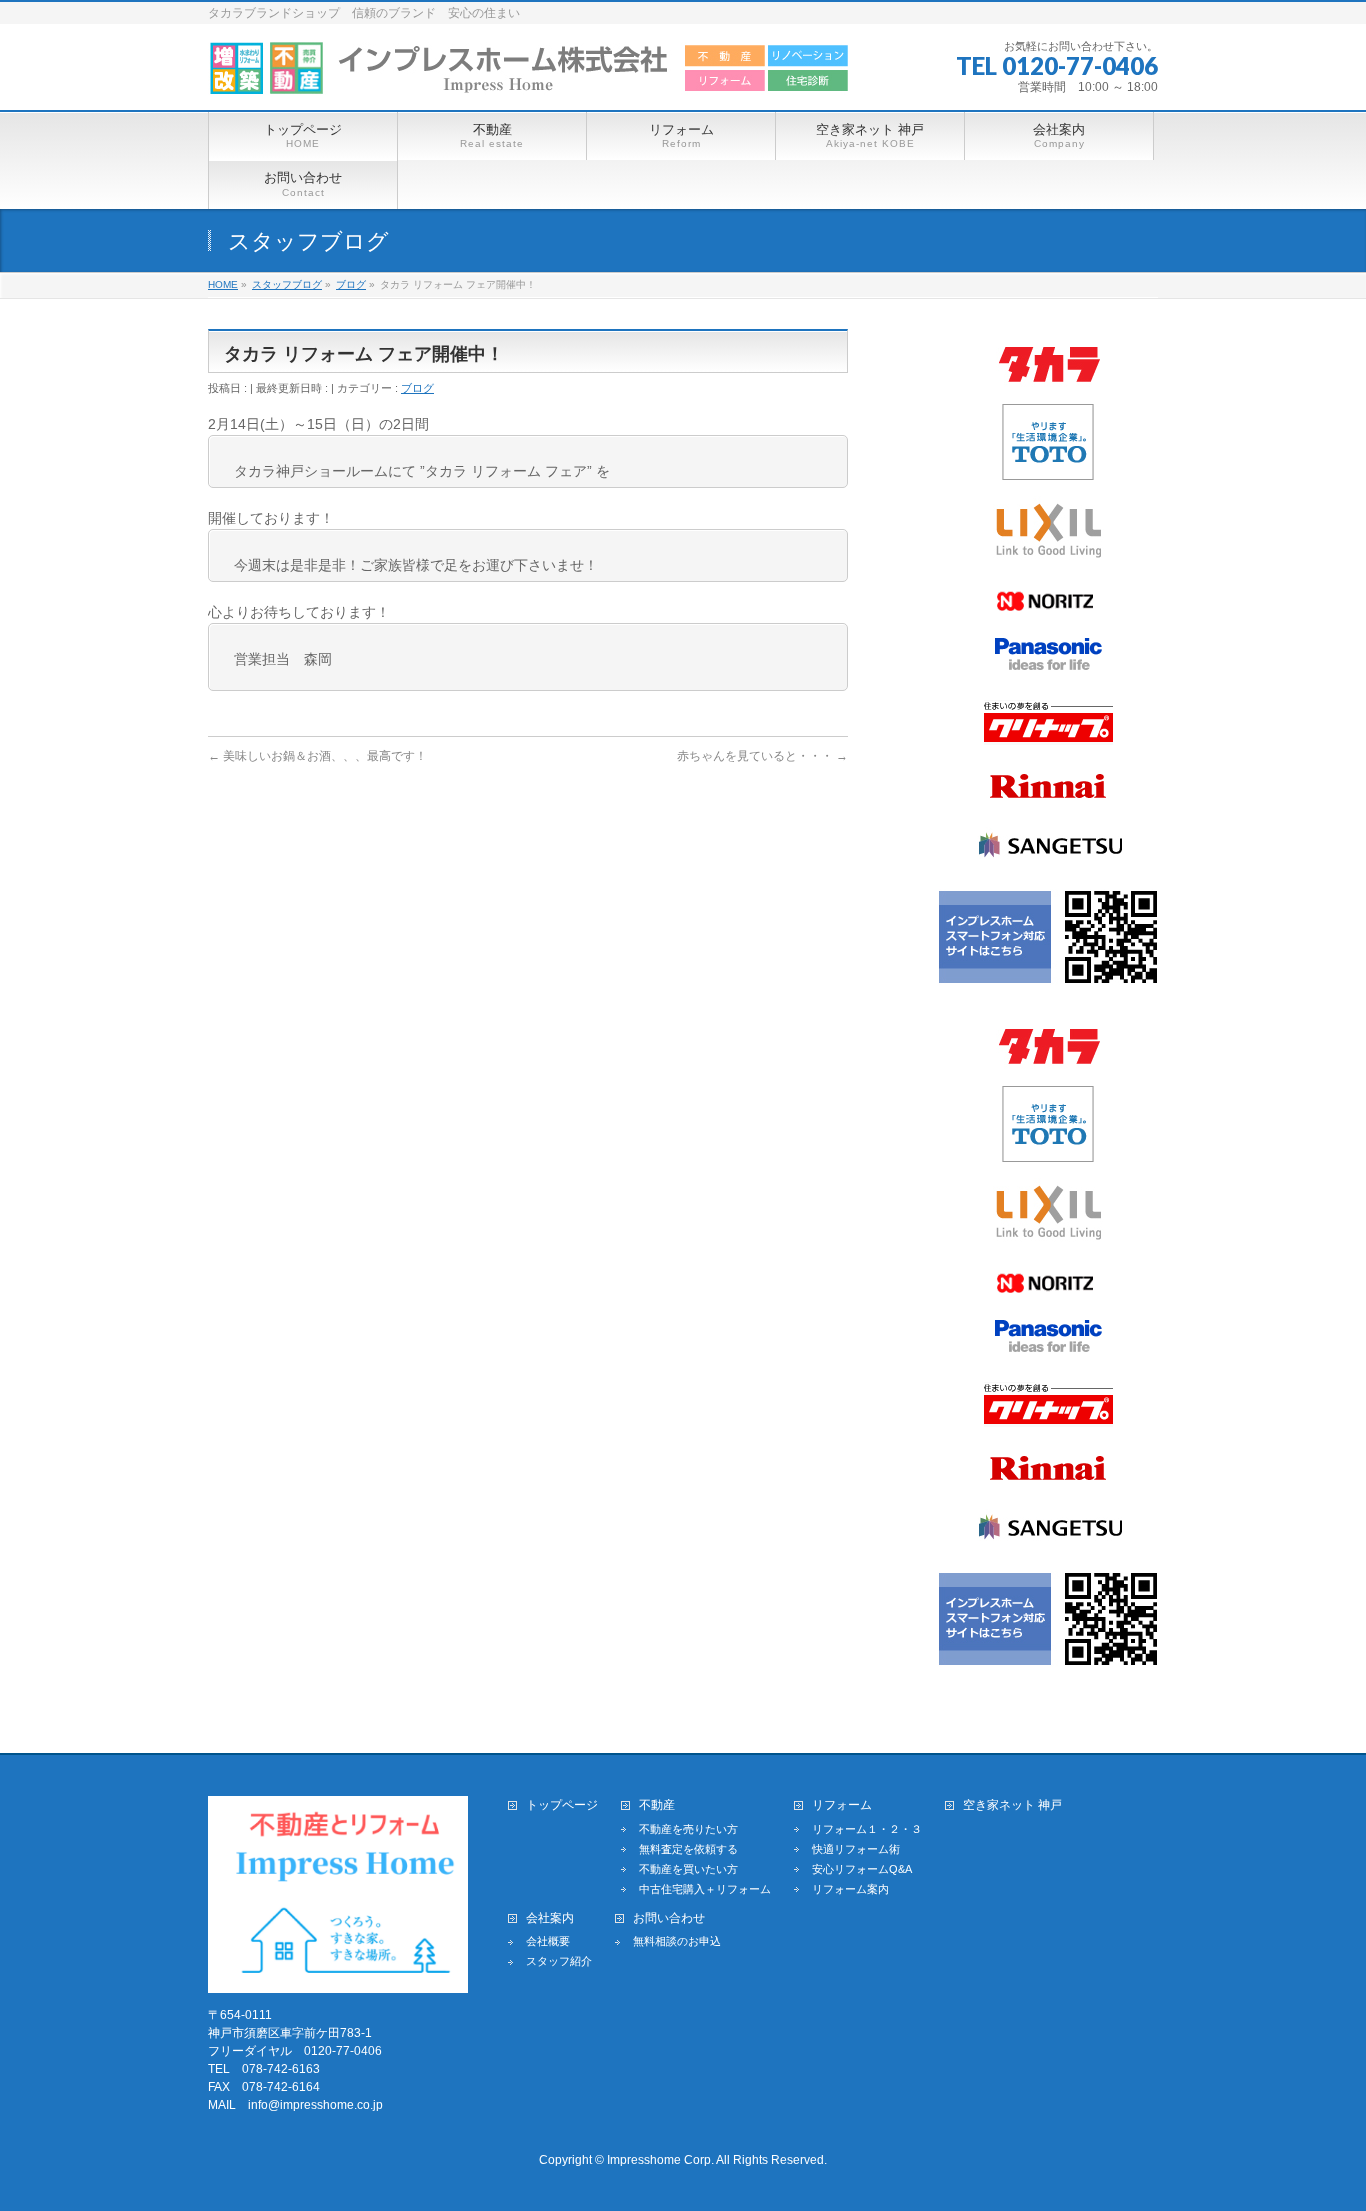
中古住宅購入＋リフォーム (705, 1889)
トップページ (562, 1805)
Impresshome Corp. (660, 2160)
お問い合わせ (669, 1918)
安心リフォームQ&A (862, 1869)
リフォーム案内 (850, 1889)
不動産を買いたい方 (688, 1869)
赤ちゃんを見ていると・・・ (762, 756)
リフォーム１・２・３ (867, 1829)
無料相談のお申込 (677, 1941)
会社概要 (548, 1941)
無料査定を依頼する (688, 1849)
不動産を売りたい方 (688, 1829)
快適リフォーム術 (856, 1849)
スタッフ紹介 (559, 1961)
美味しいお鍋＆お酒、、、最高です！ (317, 756)
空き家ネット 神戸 (1012, 1805)
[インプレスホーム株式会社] (529, 72)
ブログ (417, 388)
